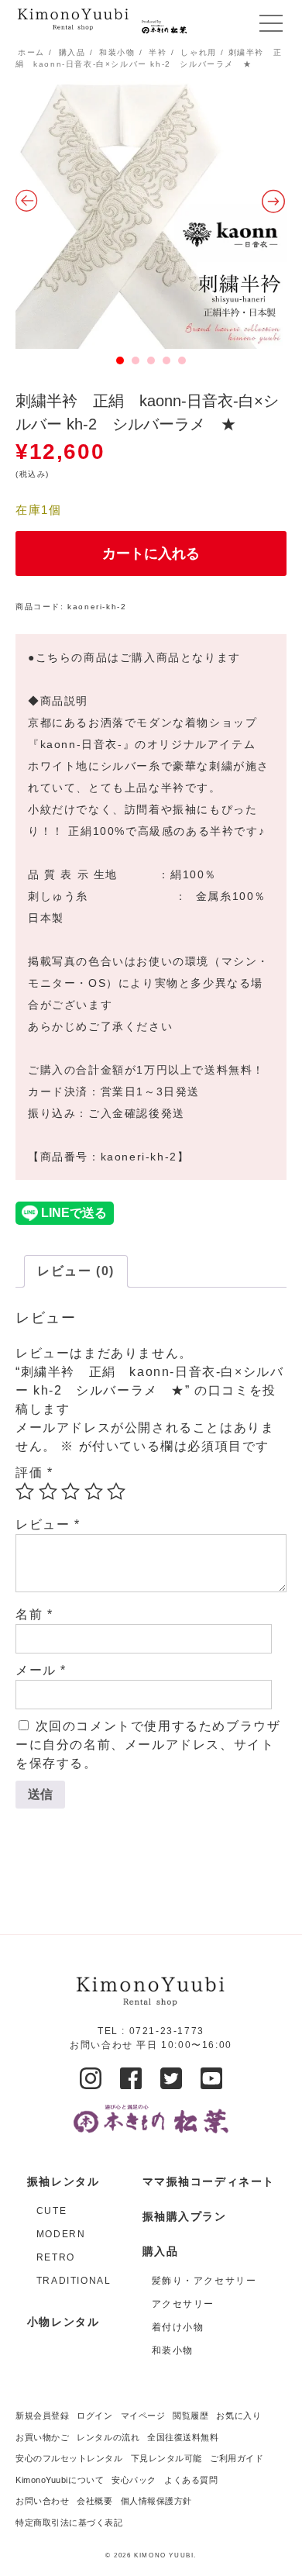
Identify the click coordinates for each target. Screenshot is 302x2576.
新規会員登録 (42, 2416)
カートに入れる (151, 553)
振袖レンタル (63, 2181)
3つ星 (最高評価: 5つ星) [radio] (70, 1491)
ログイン (94, 2416)
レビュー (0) (76, 1271)
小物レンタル (63, 2322)
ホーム (31, 52)
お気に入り (239, 2416)
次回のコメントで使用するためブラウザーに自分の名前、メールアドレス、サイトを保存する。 (148, 1745)
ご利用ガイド (237, 2458)
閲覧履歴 (190, 2416)
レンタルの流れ (108, 2437)
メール (41, 1670)
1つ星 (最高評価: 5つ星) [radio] (25, 1491)
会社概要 (94, 2501)
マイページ (143, 2416)
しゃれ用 (198, 52)
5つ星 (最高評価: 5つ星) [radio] (116, 1491)
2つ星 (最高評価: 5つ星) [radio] (48, 1491)
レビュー (48, 1524)
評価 (34, 1472)
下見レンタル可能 (166, 2458)
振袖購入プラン (185, 2216)
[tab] (76, 1271)
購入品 (72, 52)
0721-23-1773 (167, 2031)
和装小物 (117, 52)
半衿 (158, 52)
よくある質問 (191, 2480)
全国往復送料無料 (183, 2437)
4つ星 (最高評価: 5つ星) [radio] (94, 1491)
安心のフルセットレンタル (69, 2458)
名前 (34, 1614)
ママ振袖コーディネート (209, 2181)
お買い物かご (42, 2437)
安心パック (134, 2480)
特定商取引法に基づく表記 (69, 2523)
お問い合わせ (42, 2501)
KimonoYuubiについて (60, 2480)
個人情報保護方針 (156, 2501)
